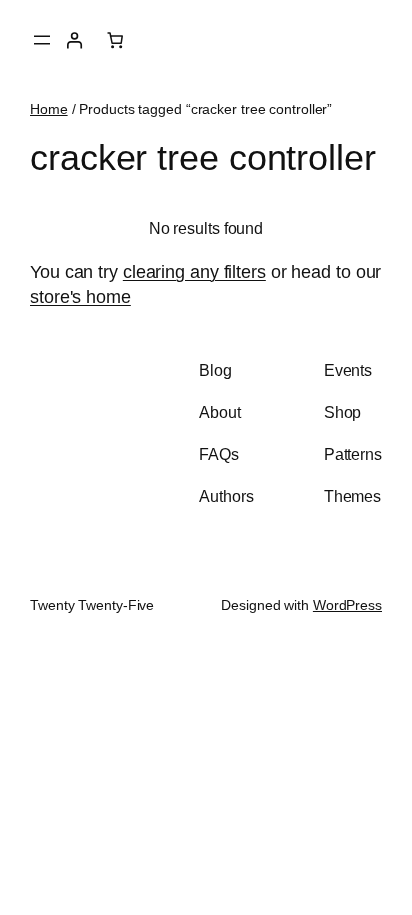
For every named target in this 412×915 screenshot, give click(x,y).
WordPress (347, 605)
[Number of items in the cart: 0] (114, 40)
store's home (80, 296)
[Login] (74, 40)
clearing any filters (194, 271)
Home (49, 109)
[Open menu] (42, 40)
